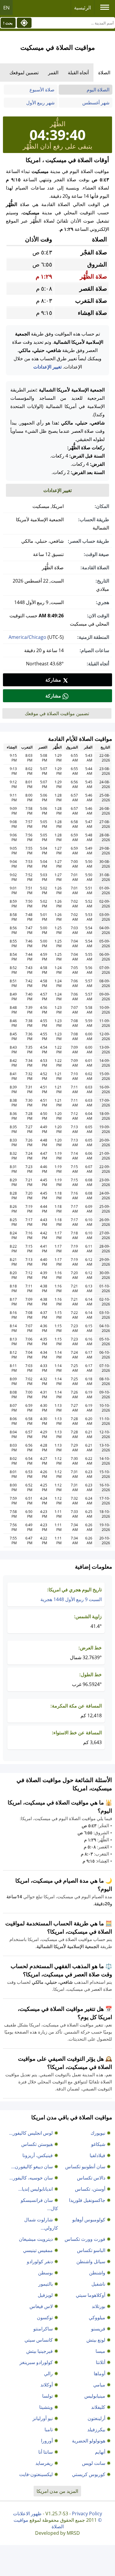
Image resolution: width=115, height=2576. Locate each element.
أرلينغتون (96, 2418)
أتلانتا (101, 2362)
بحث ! (8, 23)
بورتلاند (98, 2306)
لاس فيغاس (41, 2306)
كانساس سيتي (39, 2340)
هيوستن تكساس (37, 2144)
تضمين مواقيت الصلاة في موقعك (57, 713)
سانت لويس (94, 2463)
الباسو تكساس (91, 2250)
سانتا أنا (46, 2452)
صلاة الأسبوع (42, 90)
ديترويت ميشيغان (36, 2239)
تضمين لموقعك (24, 73)
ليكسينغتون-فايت (36, 2474)
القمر (53, 73)
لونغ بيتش (96, 2340)
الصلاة (104, 73)
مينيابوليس (95, 2396)
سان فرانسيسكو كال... (39, 2204)
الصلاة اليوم (98, 90)
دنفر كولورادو (40, 2261)
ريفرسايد (44, 2463)
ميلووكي (97, 2317)
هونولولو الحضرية (89, 2441)
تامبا (49, 2429)
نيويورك (98, 2133)
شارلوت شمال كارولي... (41, 2224)
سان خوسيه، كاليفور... (31, 2178)
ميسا (100, 2351)
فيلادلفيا (97, 2155)
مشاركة (53, 680)
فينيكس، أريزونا (38, 2155)
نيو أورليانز (43, 2418)
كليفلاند (98, 2407)
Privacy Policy (87, 2514)
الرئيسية (83, 8)
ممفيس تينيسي (38, 2250)
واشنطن (97, 2273)
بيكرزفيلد (96, 2429)
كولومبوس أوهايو (89, 2220)
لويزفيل (45, 2295)
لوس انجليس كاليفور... (31, 2133)
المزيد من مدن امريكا (57, 2491)
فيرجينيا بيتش (40, 2351)
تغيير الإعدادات (47, 367)
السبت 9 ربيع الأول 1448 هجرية (71, 1599)
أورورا (47, 2441)
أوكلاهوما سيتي (91, 2295)
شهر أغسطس (96, 103)
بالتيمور (46, 2284)
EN (6, 8)
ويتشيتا (46, 2407)
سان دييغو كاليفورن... (32, 2167)
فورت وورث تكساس (85, 2239)
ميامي (99, 2385)
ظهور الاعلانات (27, 2514)
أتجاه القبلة (78, 73)
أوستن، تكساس (90, 2189)
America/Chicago (27, 637)
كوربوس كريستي (89, 2474)
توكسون (45, 2317)
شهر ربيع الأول (40, 103)
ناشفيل (98, 2284)
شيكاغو (98, 2144)
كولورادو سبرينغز (36, 2362)
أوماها (100, 2373)
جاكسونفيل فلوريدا (87, 2200)
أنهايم (100, 2452)
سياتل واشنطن (91, 2261)
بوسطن (45, 2273)
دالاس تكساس (91, 2178)
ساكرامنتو (43, 2329)
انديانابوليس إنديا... (36, 2189)
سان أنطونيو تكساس (85, 2167)
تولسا (47, 2396)
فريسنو (98, 2329)
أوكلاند (47, 2385)
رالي (48, 2373)
